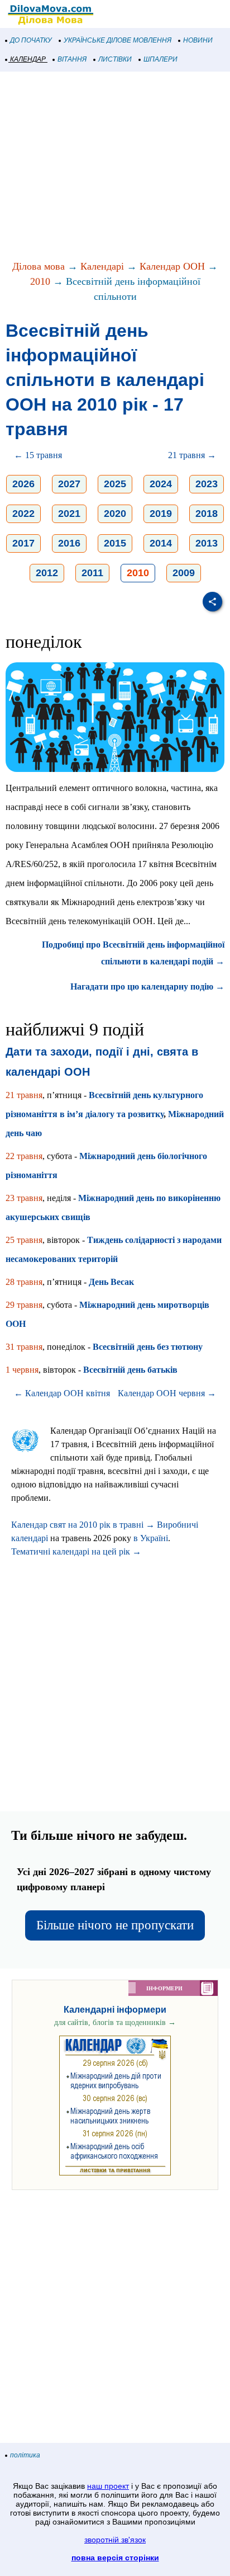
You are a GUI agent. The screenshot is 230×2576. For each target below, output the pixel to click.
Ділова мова (39, 266)
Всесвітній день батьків (130, 1370)
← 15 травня (38, 455)
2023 (207, 484)
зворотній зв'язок (115, 2540)
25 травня (24, 1240)
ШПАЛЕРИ (160, 59)
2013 (207, 543)
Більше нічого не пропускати (115, 1925)
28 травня (24, 1282)
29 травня (24, 1305)
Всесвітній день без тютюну (148, 1347)
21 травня (24, 1095)
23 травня (24, 1198)
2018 (207, 514)
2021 (69, 514)
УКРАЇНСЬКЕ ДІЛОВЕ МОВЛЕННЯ (118, 40)
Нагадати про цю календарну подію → (147, 986)
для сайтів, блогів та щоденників (115, 2022)
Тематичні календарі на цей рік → (76, 1551)
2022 (23, 514)
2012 (47, 573)
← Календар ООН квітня (62, 1393)
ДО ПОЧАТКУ (31, 40)
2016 (69, 543)
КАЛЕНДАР (28, 59)
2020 (115, 514)
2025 (115, 484)
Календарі (102, 266)
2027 (69, 484)
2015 (115, 543)
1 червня (22, 1370)
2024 (161, 484)
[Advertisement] (115, 167)
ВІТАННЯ (72, 59)
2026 (23, 484)
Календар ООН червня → (167, 1393)
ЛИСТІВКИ (115, 59)
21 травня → (192, 455)
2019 (161, 514)
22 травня (24, 1156)
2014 (161, 543)
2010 (40, 281)
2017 (23, 543)
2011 (92, 573)
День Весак (111, 1282)
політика (25, 2455)
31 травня (24, 1347)
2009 (184, 573)
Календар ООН (172, 266)
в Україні (151, 1538)
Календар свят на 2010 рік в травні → (83, 1525)
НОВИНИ (198, 40)
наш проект (108, 2486)
